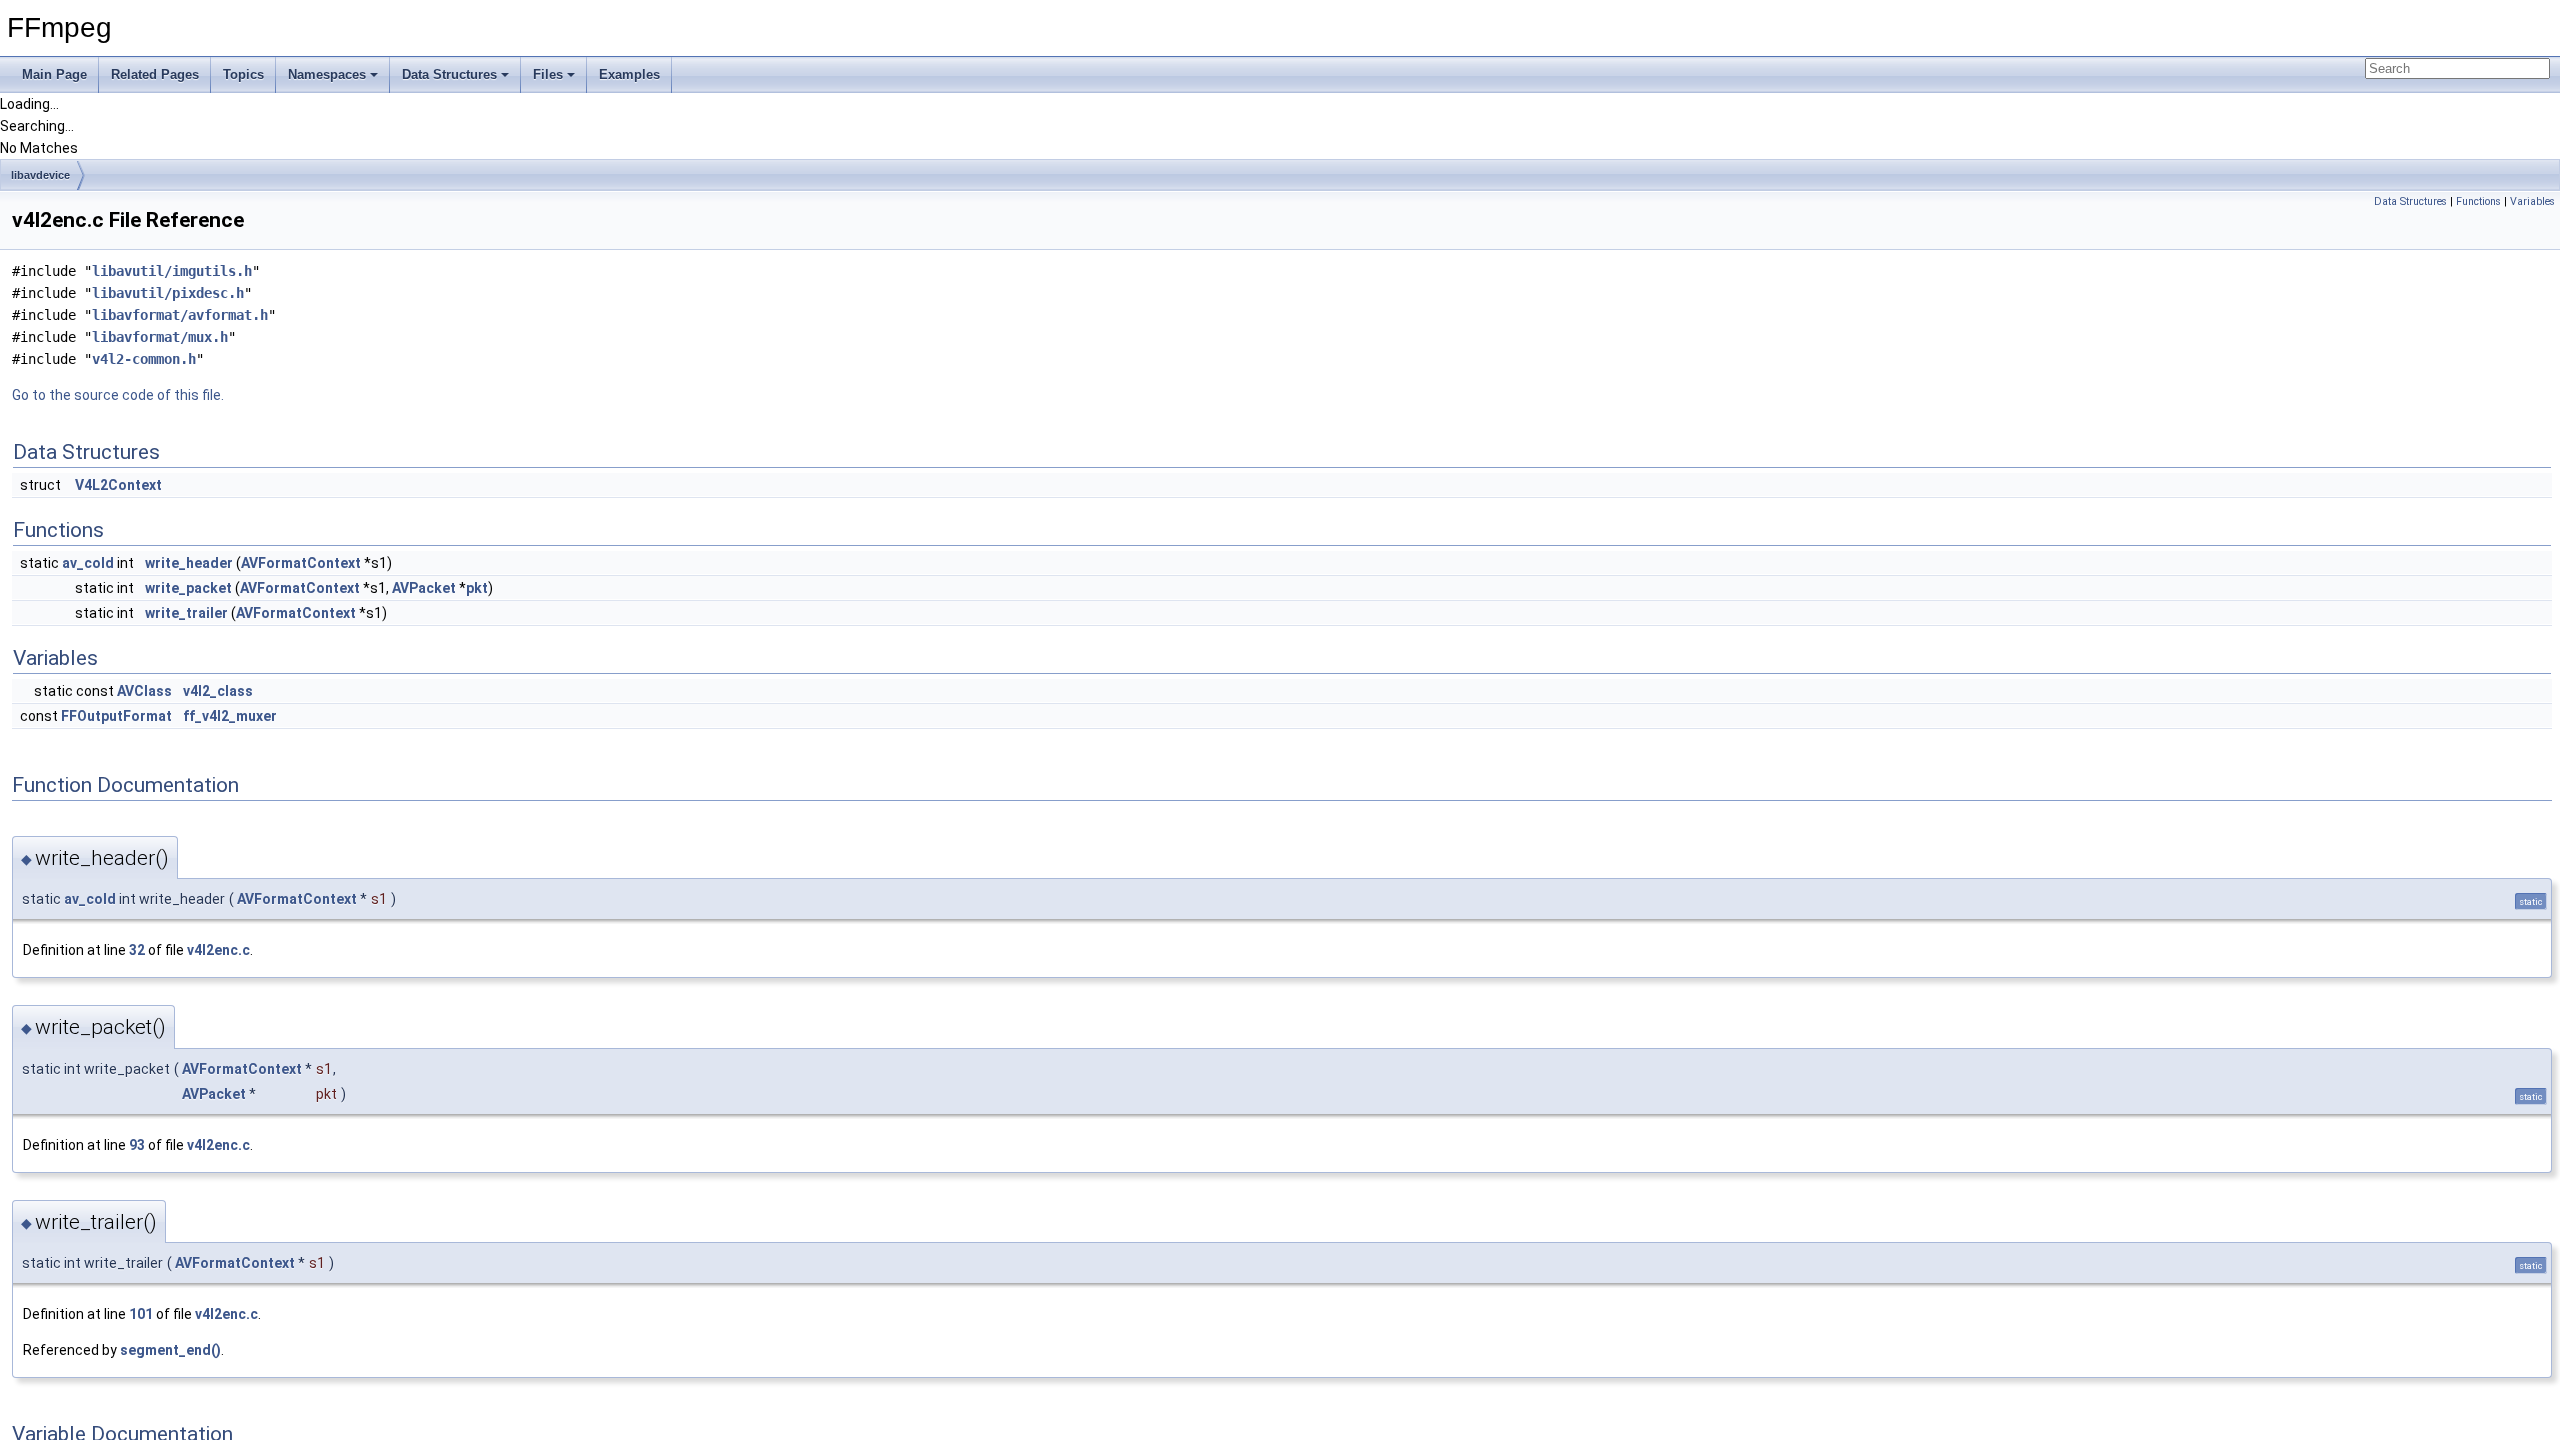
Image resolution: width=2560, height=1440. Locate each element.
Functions (2478, 201)
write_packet (188, 588)
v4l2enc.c (218, 950)
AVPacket (424, 588)
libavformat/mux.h (160, 337)
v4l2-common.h (144, 359)
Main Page (54, 74)
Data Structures (449, 74)
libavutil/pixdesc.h (168, 293)
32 (137, 950)
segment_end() (170, 1350)
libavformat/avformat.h (180, 315)
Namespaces (327, 74)
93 (137, 1145)
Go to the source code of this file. (118, 395)
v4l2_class (218, 691)
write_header (189, 563)
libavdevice (40, 175)
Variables (2532, 201)
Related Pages (155, 74)
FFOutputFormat (116, 716)
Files (548, 74)
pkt (477, 588)
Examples (629, 74)
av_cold (88, 563)
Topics (243, 74)
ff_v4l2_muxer (230, 716)
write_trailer (186, 613)
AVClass (144, 691)
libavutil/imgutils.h (172, 271)
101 (141, 1314)
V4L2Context (118, 485)
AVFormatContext (301, 563)
